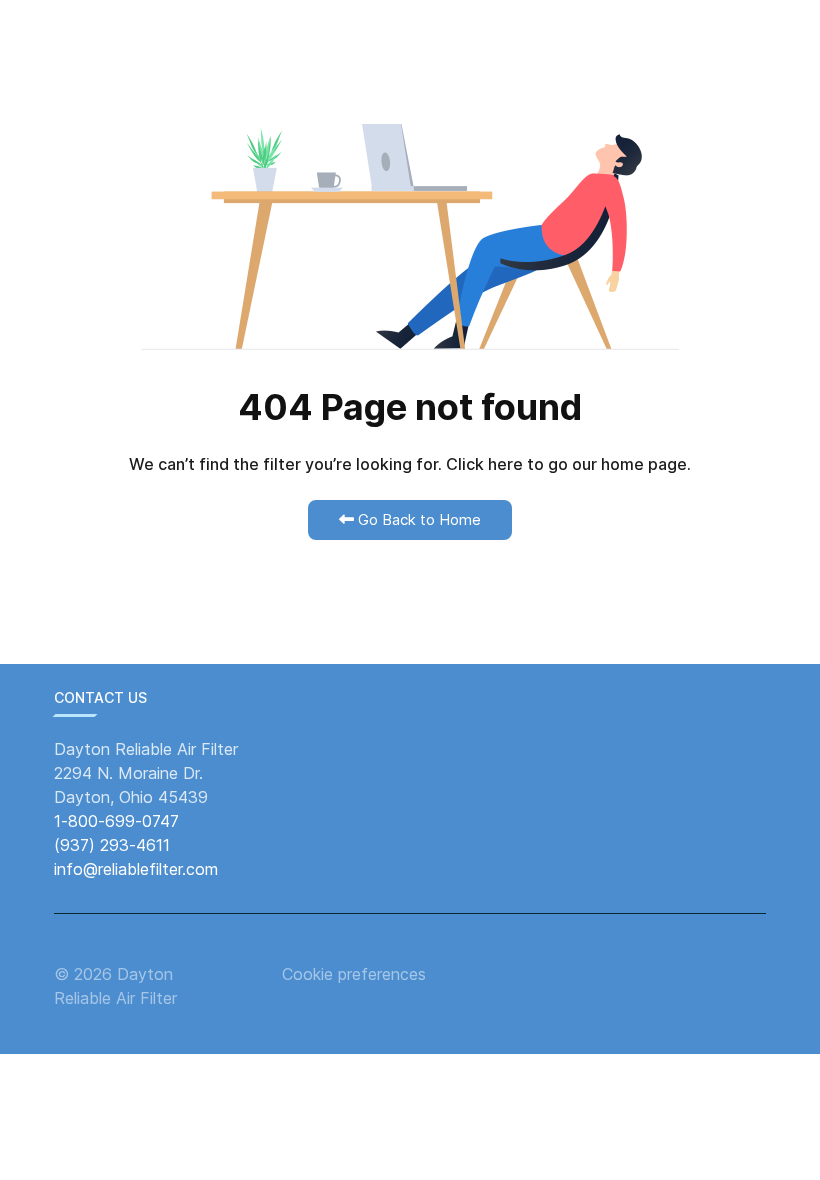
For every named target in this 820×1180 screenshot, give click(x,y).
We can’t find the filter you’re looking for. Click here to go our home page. (410, 464)
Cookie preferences (354, 974)
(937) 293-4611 (112, 845)
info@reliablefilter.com (136, 869)
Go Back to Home (417, 519)
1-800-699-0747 (116, 821)
